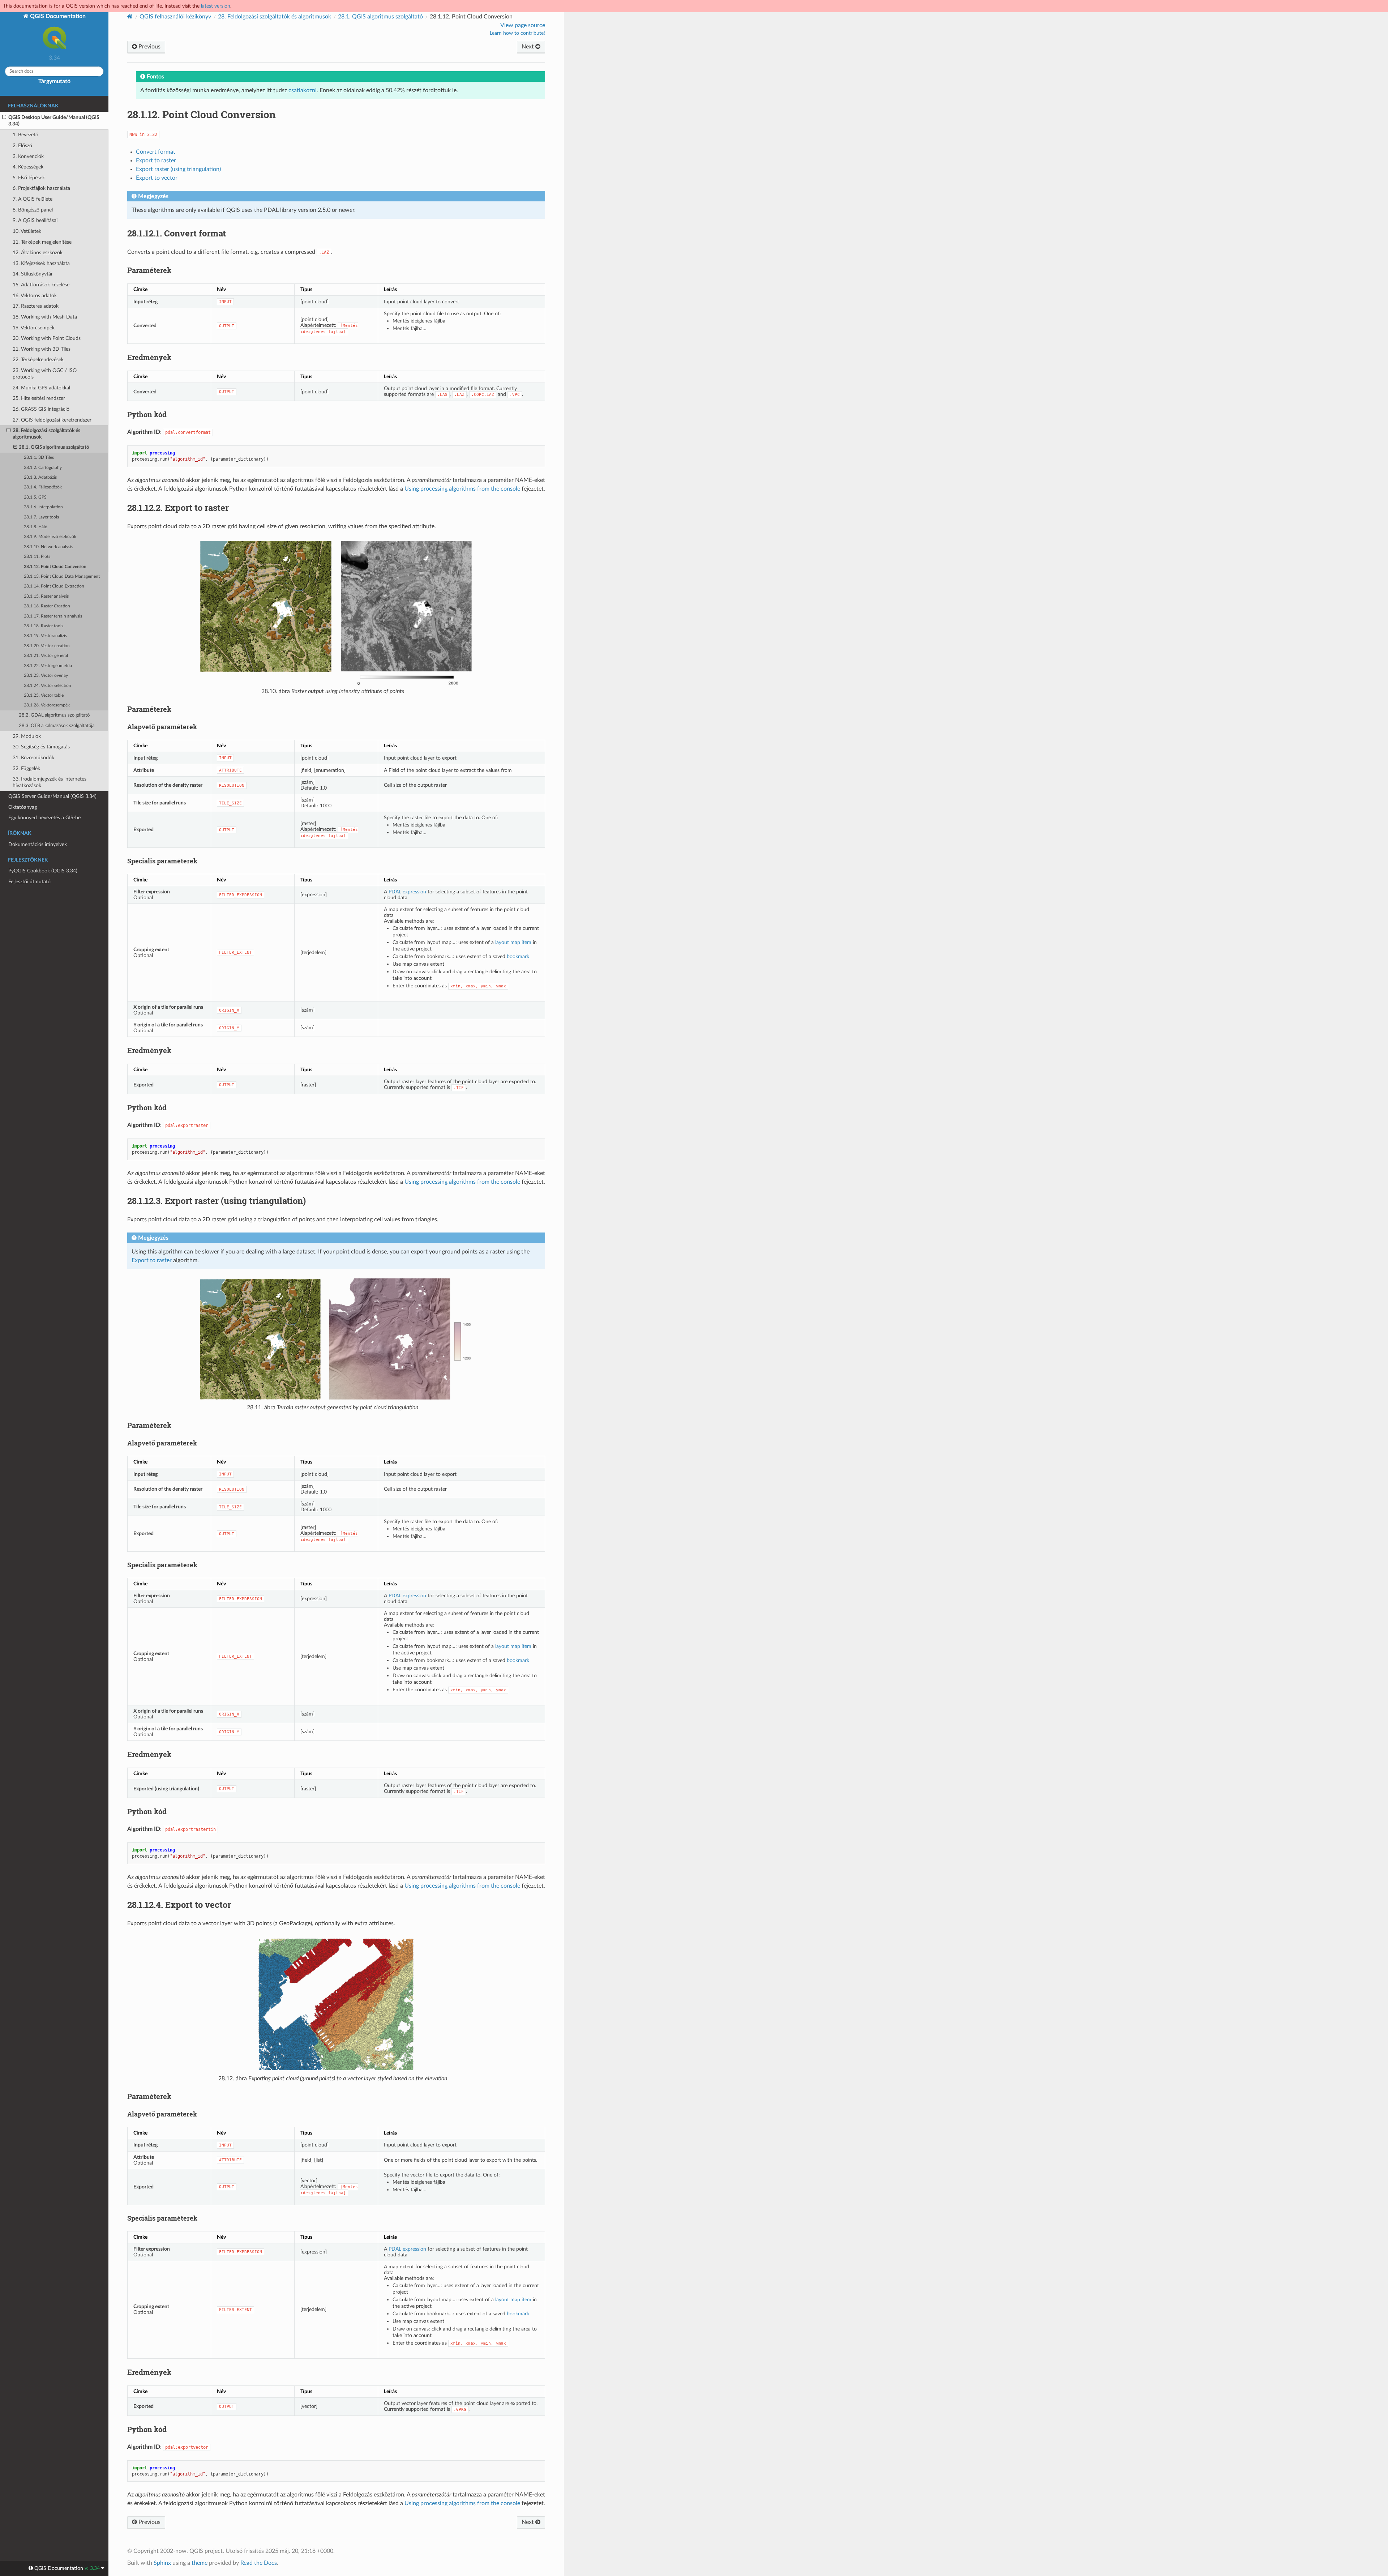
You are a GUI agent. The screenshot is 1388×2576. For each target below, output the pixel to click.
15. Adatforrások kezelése (41, 285)
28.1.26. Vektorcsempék (47, 705)
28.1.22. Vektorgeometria (48, 666)
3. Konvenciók (28, 156)
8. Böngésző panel (33, 210)
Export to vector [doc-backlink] (179, 1905)
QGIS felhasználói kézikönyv (175, 17)
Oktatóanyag (23, 807)
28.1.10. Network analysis (48, 547)
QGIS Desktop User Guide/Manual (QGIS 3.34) (54, 121)
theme (200, 2563)
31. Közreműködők (33, 758)
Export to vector (157, 178)
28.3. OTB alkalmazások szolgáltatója (57, 726)
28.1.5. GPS (35, 497)
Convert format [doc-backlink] (177, 233)
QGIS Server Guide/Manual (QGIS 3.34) (52, 796)
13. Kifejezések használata (41, 263)
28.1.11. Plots (37, 557)
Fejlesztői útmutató (29, 882)
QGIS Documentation (57, 16)
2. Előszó (22, 146)
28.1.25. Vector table (44, 695)
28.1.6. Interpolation (43, 507)
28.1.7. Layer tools (41, 517)
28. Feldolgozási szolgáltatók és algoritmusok (46, 434)
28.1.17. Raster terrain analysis (53, 616)
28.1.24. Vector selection (48, 686)
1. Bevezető (25, 135)
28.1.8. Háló (36, 527)
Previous (149, 47)
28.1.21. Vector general (46, 656)
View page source (523, 25)
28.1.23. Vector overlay (46, 676)
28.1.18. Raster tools (44, 626)
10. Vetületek (27, 231)
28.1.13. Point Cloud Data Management (62, 576)
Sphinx (162, 2563)
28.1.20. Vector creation (47, 646)
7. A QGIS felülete (33, 199)
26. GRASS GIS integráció (41, 409)
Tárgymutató (54, 81)
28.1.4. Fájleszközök (43, 487)
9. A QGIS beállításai (35, 220)
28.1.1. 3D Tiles (39, 458)
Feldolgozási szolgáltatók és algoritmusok (275, 17)
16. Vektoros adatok (35, 296)
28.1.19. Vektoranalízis (45, 636)
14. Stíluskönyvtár (33, 274)
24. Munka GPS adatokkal (41, 388)
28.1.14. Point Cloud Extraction (54, 586)
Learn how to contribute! (517, 33)
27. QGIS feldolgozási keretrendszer (52, 420)
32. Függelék (26, 768)
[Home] (130, 16)
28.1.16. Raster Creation (47, 606)
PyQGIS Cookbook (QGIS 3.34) (43, 871)
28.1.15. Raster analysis (46, 596)
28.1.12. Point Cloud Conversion (55, 567)
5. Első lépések (29, 178)
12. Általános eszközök (38, 253)
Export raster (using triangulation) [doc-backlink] (217, 1201)
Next (528, 47)
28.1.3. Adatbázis (40, 477)
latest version (216, 6)
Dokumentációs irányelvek (38, 844)
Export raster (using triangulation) (178, 169)
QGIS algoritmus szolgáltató (380, 17)
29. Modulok (27, 736)
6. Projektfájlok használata (41, 188)
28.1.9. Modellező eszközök (50, 537)
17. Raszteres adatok (36, 306)
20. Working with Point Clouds (47, 338)
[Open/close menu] (4, 118)
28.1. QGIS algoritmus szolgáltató (54, 447)
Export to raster (156, 161)
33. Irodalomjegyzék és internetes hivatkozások (50, 782)
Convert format (156, 152)
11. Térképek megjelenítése (42, 242)
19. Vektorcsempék (34, 328)
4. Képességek (28, 167)
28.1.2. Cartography (43, 468)
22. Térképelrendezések (38, 360)
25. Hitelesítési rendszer (39, 398)
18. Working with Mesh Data (45, 317)
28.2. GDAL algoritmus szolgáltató (54, 715)
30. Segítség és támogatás (41, 747)
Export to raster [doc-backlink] (178, 508)
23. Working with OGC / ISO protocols (45, 374)
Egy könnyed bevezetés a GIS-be (44, 818)
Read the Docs (259, 2563)
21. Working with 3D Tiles (42, 349)
